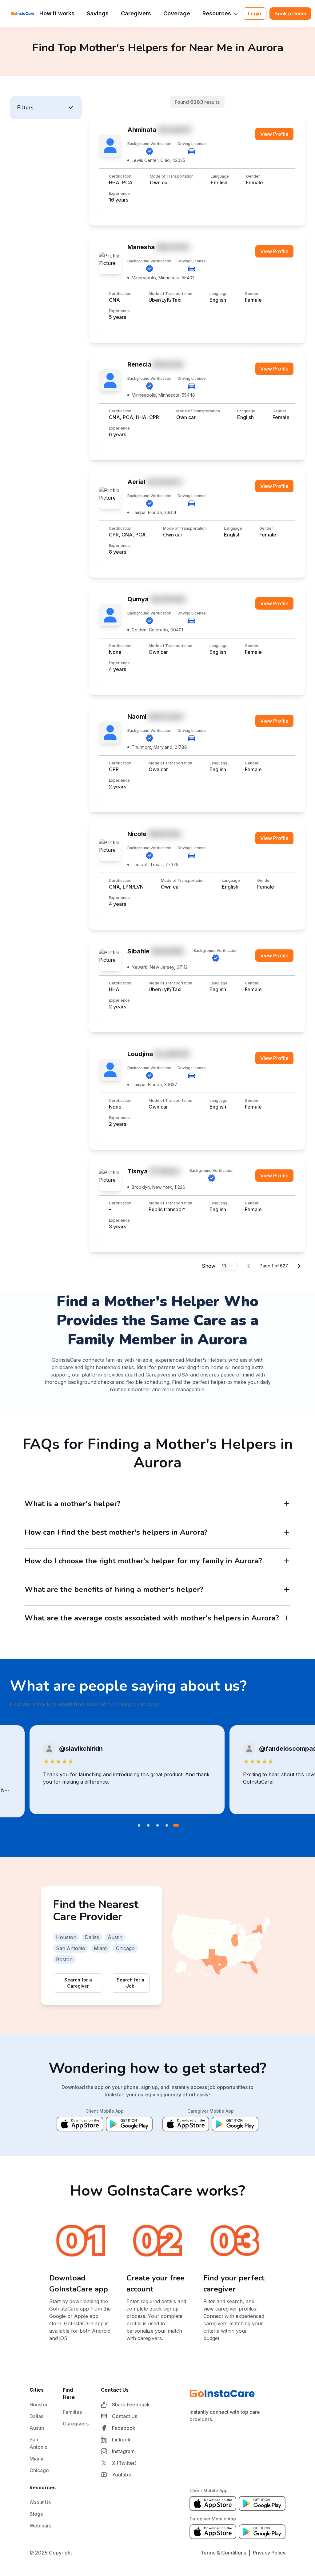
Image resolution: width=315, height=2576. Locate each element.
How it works (57, 13)
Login (255, 14)
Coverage (177, 13)
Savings (98, 13)
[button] (46, 108)
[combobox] (228, 1266)
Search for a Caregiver (78, 1983)
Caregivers (136, 13)
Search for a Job (130, 1983)
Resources (217, 13)
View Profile (274, 134)
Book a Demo (290, 14)
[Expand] (287, 1504)
